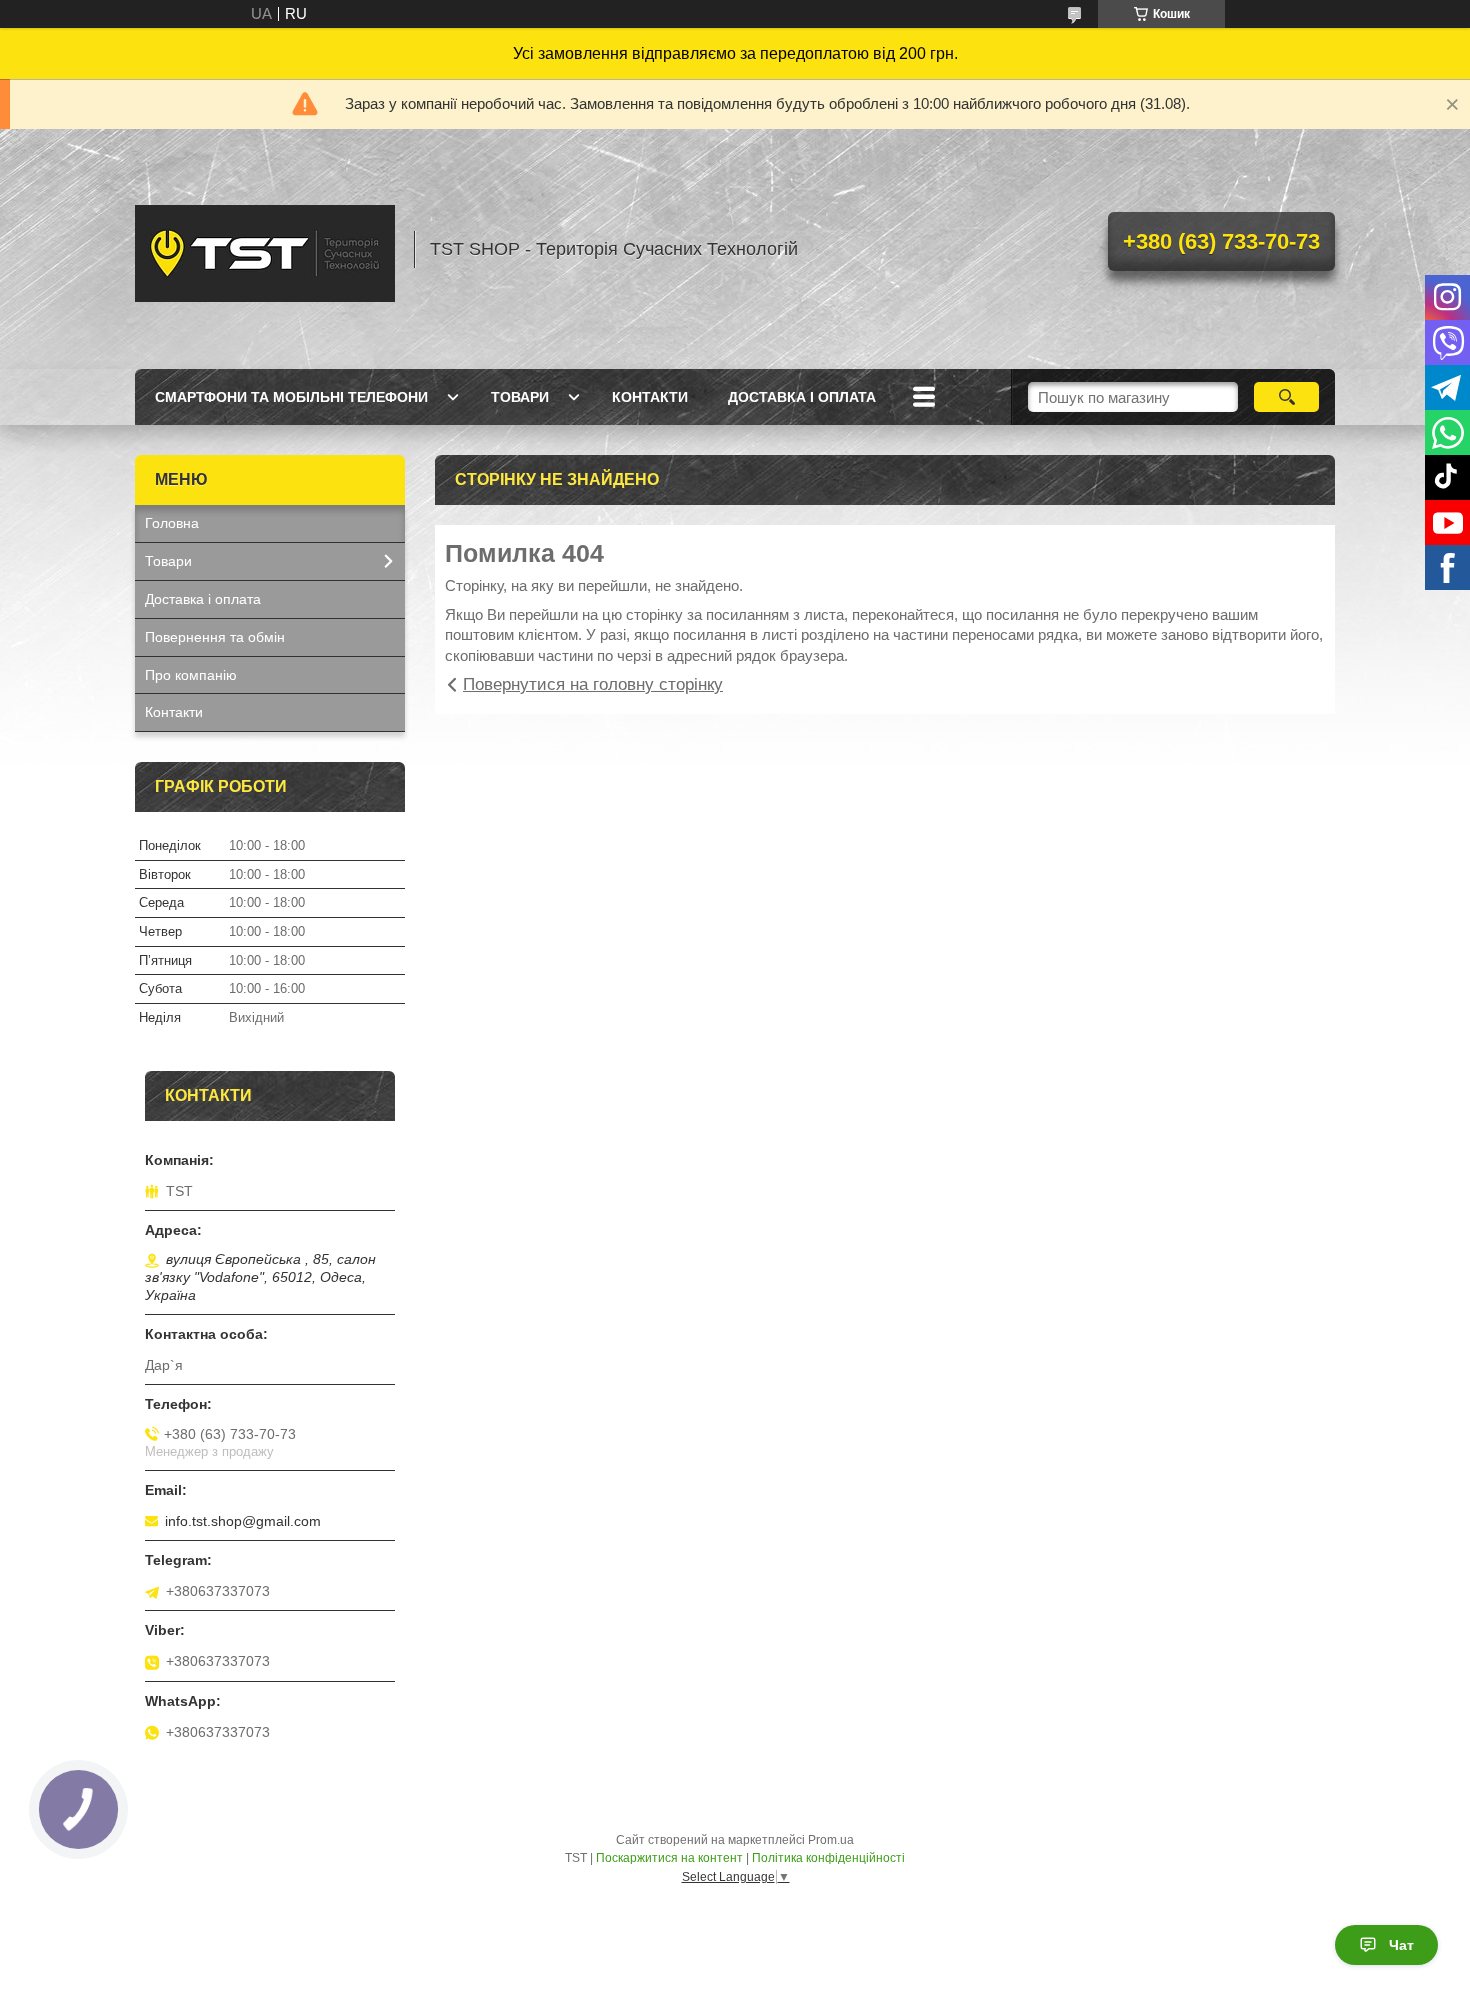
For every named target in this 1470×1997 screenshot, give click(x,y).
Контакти (650, 397)
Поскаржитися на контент (669, 1858)
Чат (1401, 1945)
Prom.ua (831, 1840)
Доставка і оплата (802, 397)
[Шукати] (1286, 397)
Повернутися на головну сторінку (593, 684)
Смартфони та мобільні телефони (291, 397)
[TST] (265, 249)
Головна (172, 523)
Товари (520, 397)
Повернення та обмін (215, 637)
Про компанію (191, 675)
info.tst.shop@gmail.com (243, 1521)
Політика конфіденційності (828, 1858)
